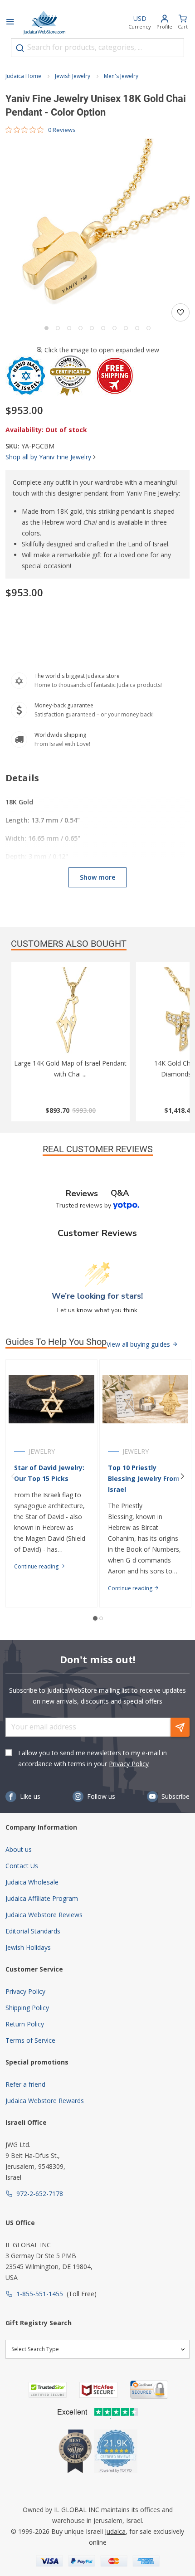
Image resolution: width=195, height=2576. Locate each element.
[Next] (182, 1476)
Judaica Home (23, 76)
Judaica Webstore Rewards (45, 2101)
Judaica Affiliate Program (42, 1898)
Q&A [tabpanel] (120, 1193)
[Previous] (13, 1476)
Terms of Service (30, 2040)
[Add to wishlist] (180, 312)
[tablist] (97, 1193)
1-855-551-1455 (40, 2294)
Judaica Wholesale (32, 1882)
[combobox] (97, 48)
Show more (97, 877)
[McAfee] (98, 2390)
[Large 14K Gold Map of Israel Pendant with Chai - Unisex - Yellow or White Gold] (71, 1013)
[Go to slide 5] (92, 328)
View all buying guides (139, 1344)
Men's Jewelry (121, 76)
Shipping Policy (27, 2008)
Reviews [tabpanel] (82, 1193)
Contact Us (22, 1866)
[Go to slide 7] (115, 328)
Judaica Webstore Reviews (44, 1915)
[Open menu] (10, 23)
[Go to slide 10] (149, 328)
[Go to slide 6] (103, 328)
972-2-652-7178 (40, 2194)
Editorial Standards (33, 1931)
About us (19, 1849)
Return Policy (25, 2024)
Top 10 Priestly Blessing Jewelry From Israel (144, 1478)
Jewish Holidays (28, 1947)
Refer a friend (25, 2084)
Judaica (115, 2531)
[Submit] (20, 48)
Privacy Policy (129, 1764)
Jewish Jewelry (73, 76)
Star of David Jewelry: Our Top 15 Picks (49, 1473)
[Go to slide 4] (80, 328)
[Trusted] (48, 2390)
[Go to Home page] (44, 23)
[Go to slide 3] (69, 328)
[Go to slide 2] (58, 328)
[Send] (180, 1727)
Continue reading (37, 1566)
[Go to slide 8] (126, 328)
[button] (97, 230)
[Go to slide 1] (46, 328)
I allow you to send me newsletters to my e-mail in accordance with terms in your (93, 1758)
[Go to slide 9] (137, 328)
